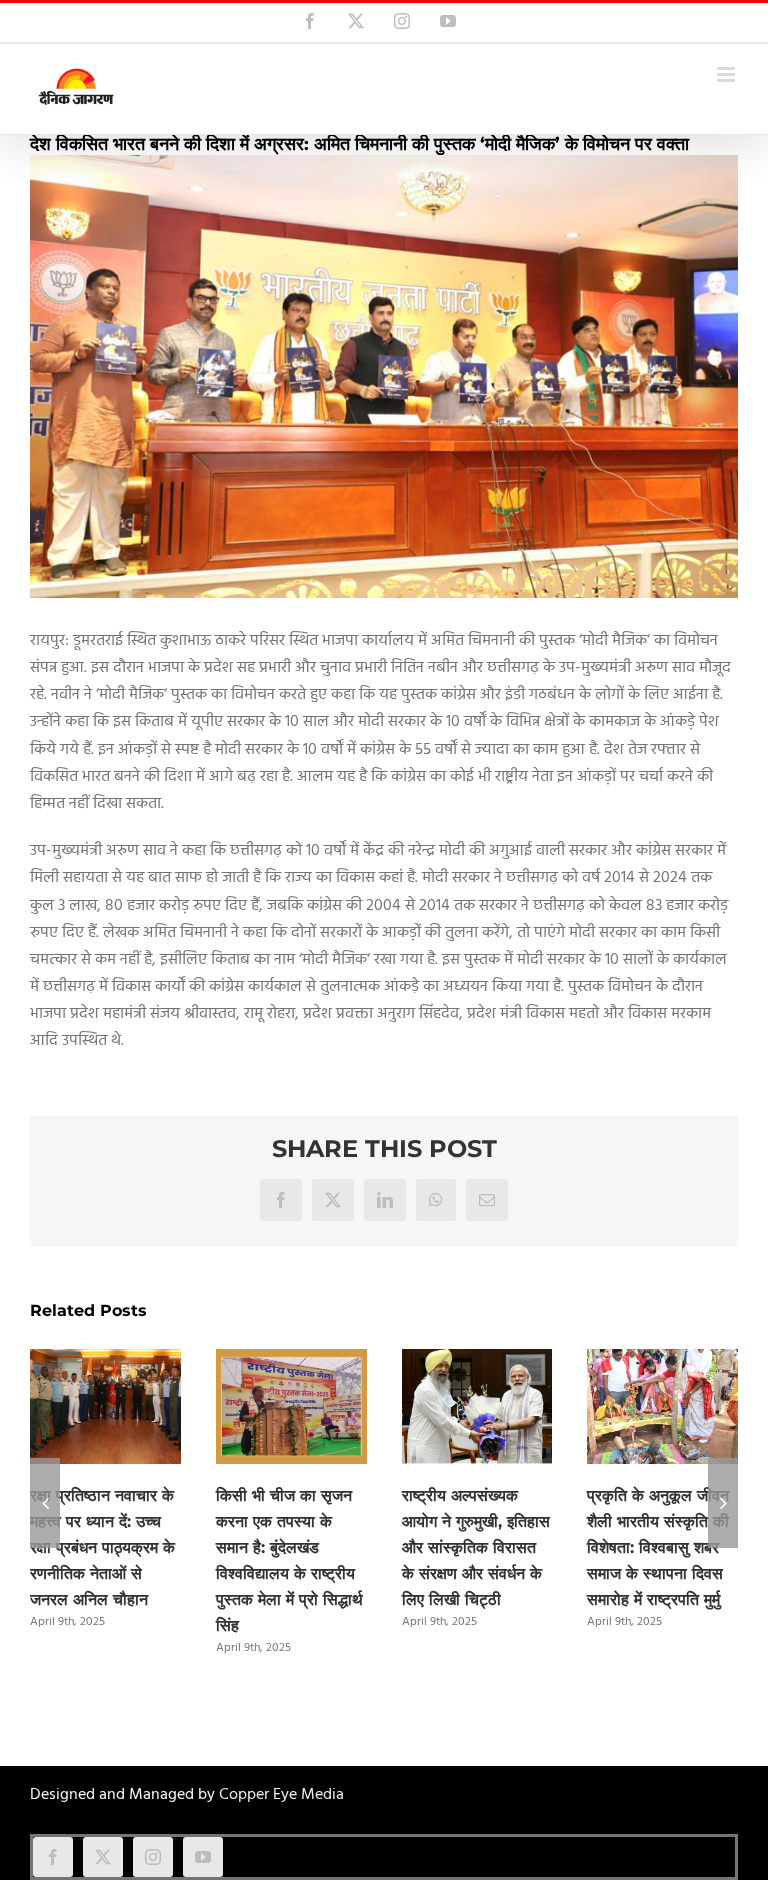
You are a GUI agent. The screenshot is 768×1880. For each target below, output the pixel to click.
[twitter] (103, 1857)
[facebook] (53, 1857)
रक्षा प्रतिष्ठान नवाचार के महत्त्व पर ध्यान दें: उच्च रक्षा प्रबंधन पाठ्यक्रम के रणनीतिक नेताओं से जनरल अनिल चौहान (102, 1547)
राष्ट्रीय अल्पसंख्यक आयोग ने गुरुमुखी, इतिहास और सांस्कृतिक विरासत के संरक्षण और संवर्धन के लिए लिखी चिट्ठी (476, 1547)
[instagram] (153, 1857)
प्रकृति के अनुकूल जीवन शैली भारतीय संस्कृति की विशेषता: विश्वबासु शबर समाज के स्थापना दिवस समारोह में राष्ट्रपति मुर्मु (658, 1547)
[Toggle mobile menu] (727, 74)
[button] (45, 1503)
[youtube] (203, 1857)
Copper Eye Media (281, 1795)
